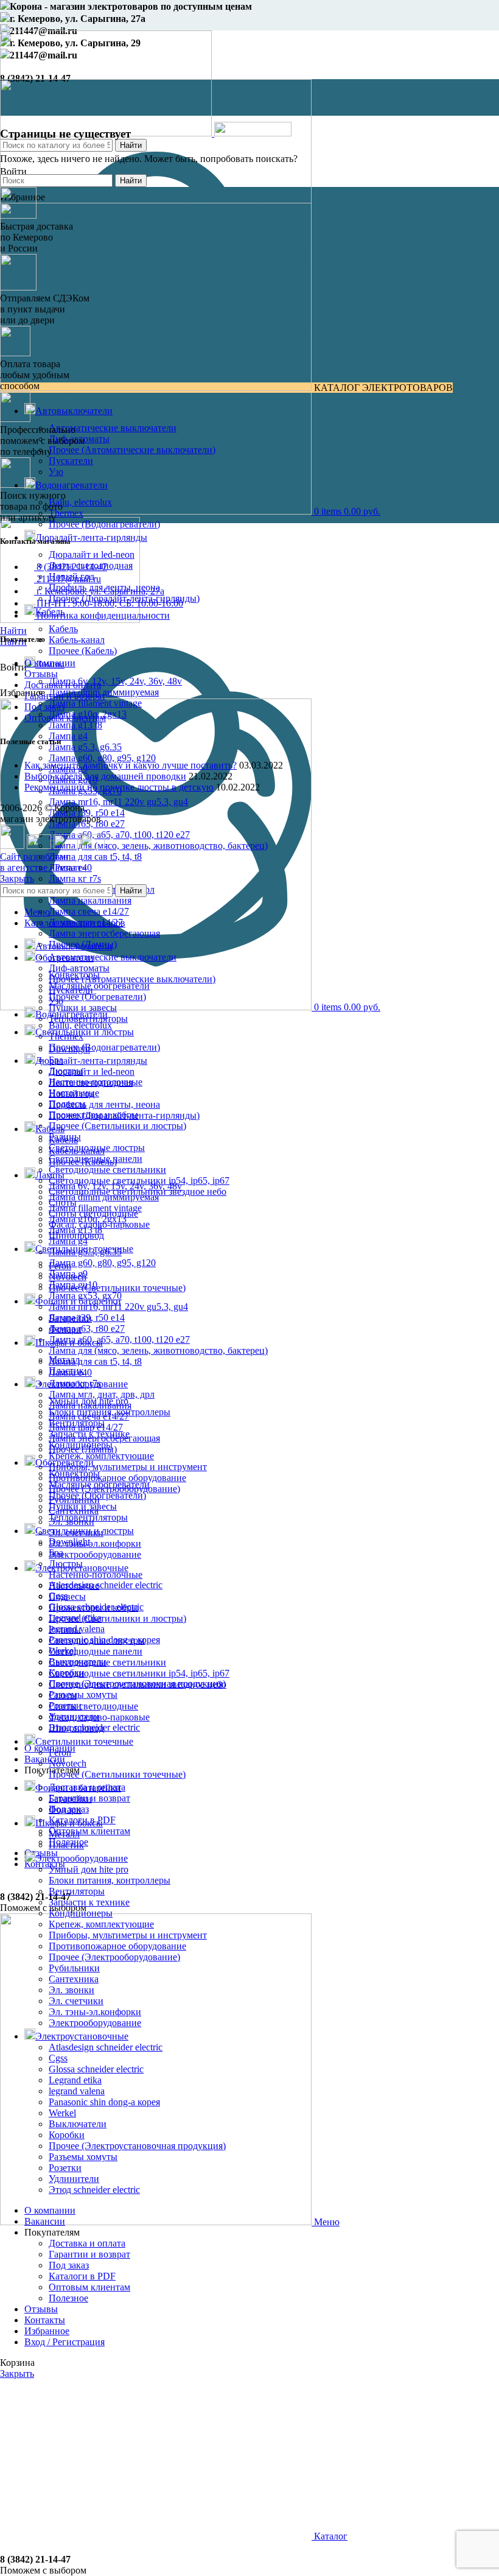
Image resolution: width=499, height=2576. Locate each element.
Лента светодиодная (91, 1082)
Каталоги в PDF (82, 2276)
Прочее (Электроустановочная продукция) (137, 2146)
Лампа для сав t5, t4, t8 (95, 857)
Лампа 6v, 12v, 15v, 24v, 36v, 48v (115, 681)
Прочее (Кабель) (83, 651)
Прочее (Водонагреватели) (104, 524)
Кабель (63, 629)
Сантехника (74, 1979)
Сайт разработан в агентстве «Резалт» (43, 862)
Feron (60, 1752)
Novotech (68, 1763)
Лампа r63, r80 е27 (87, 1328)
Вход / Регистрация (65, 2342)
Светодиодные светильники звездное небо (138, 1684)
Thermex (66, 513)
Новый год (72, 1093)
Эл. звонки (72, 1990)
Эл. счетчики (76, 2001)
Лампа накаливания (90, 900)
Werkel (62, 2113)
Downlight (69, 1542)
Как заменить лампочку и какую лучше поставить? (131, 765)
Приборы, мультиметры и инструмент (128, 1467)
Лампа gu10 (73, 1285)
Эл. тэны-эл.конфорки (95, 1543)
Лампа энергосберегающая (104, 933)
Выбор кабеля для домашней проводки (105, 776)
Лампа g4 (68, 736)
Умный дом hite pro (89, 1869)
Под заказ (44, 707)
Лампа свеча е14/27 (89, 911)
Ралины (65, 1629)
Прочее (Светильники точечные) (117, 1288)
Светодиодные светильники (107, 1170)
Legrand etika (75, 2080)
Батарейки (70, 1799)
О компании (50, 663)
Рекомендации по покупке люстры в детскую (119, 787)
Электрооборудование (95, 1554)
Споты (63, 1695)
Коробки (67, 2135)
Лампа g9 (68, 1274)
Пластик (66, 1845)
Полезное (68, 2298)
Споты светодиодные (93, 1706)
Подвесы (67, 1596)
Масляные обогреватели (99, 986)
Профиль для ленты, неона (104, 1104)
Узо (56, 472)
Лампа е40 (70, 1372)
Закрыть (17, 878)
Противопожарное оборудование (117, 1478)
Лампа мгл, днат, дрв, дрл (102, 1394)
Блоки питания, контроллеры (110, 1880)
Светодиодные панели (96, 1651)
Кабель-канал (77, 640)
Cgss (58, 2058)
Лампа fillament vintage (95, 703)
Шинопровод (76, 1728)
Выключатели (78, 2124)
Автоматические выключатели (113, 428)
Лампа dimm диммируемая (104, 1197)
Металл (64, 1834)
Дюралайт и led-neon (92, 554)
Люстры (66, 1564)
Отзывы (41, 674)
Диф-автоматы (79, 968)
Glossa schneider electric (96, 2069)
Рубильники (74, 1968)
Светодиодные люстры (97, 1640)
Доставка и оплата (63, 685)
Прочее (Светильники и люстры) (117, 1126)
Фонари (65, 1810)
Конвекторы (74, 1473)
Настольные (74, 1585)
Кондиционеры (81, 1913)
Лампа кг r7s (75, 878)
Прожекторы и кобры (93, 1607)
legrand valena (77, 2091)
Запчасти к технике (89, 1902)
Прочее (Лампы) (83, 1449)
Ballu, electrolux (80, 502)
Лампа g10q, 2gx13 (88, 1219)
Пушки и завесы (83, 1008)
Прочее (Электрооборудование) (114, 1957)
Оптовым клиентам (89, 1831)
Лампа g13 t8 (75, 725)
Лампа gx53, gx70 (85, 1296)
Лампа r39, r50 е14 (87, 1318)
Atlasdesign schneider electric (106, 1585)
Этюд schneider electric (94, 2190)
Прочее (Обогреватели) (97, 997)
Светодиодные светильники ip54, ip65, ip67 (139, 1673)
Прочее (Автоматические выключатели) (132, 450)
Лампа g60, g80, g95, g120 (102, 758)
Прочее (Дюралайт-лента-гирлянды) (124, 1115)
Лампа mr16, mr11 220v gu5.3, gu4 (118, 802)
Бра (56, 1553)
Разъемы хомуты (83, 1694)
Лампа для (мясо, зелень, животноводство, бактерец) (158, 846)
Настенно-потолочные (96, 1575)
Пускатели (71, 461)
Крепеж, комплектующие (101, 1456)
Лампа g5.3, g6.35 (85, 747)
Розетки (65, 2168)
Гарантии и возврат (65, 696)
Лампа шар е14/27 (86, 1427)
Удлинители (74, 2179)
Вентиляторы (77, 1891)
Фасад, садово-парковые (99, 1717)
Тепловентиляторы (88, 1517)
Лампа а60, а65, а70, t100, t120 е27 (119, 835)
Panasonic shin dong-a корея (104, 2102)
